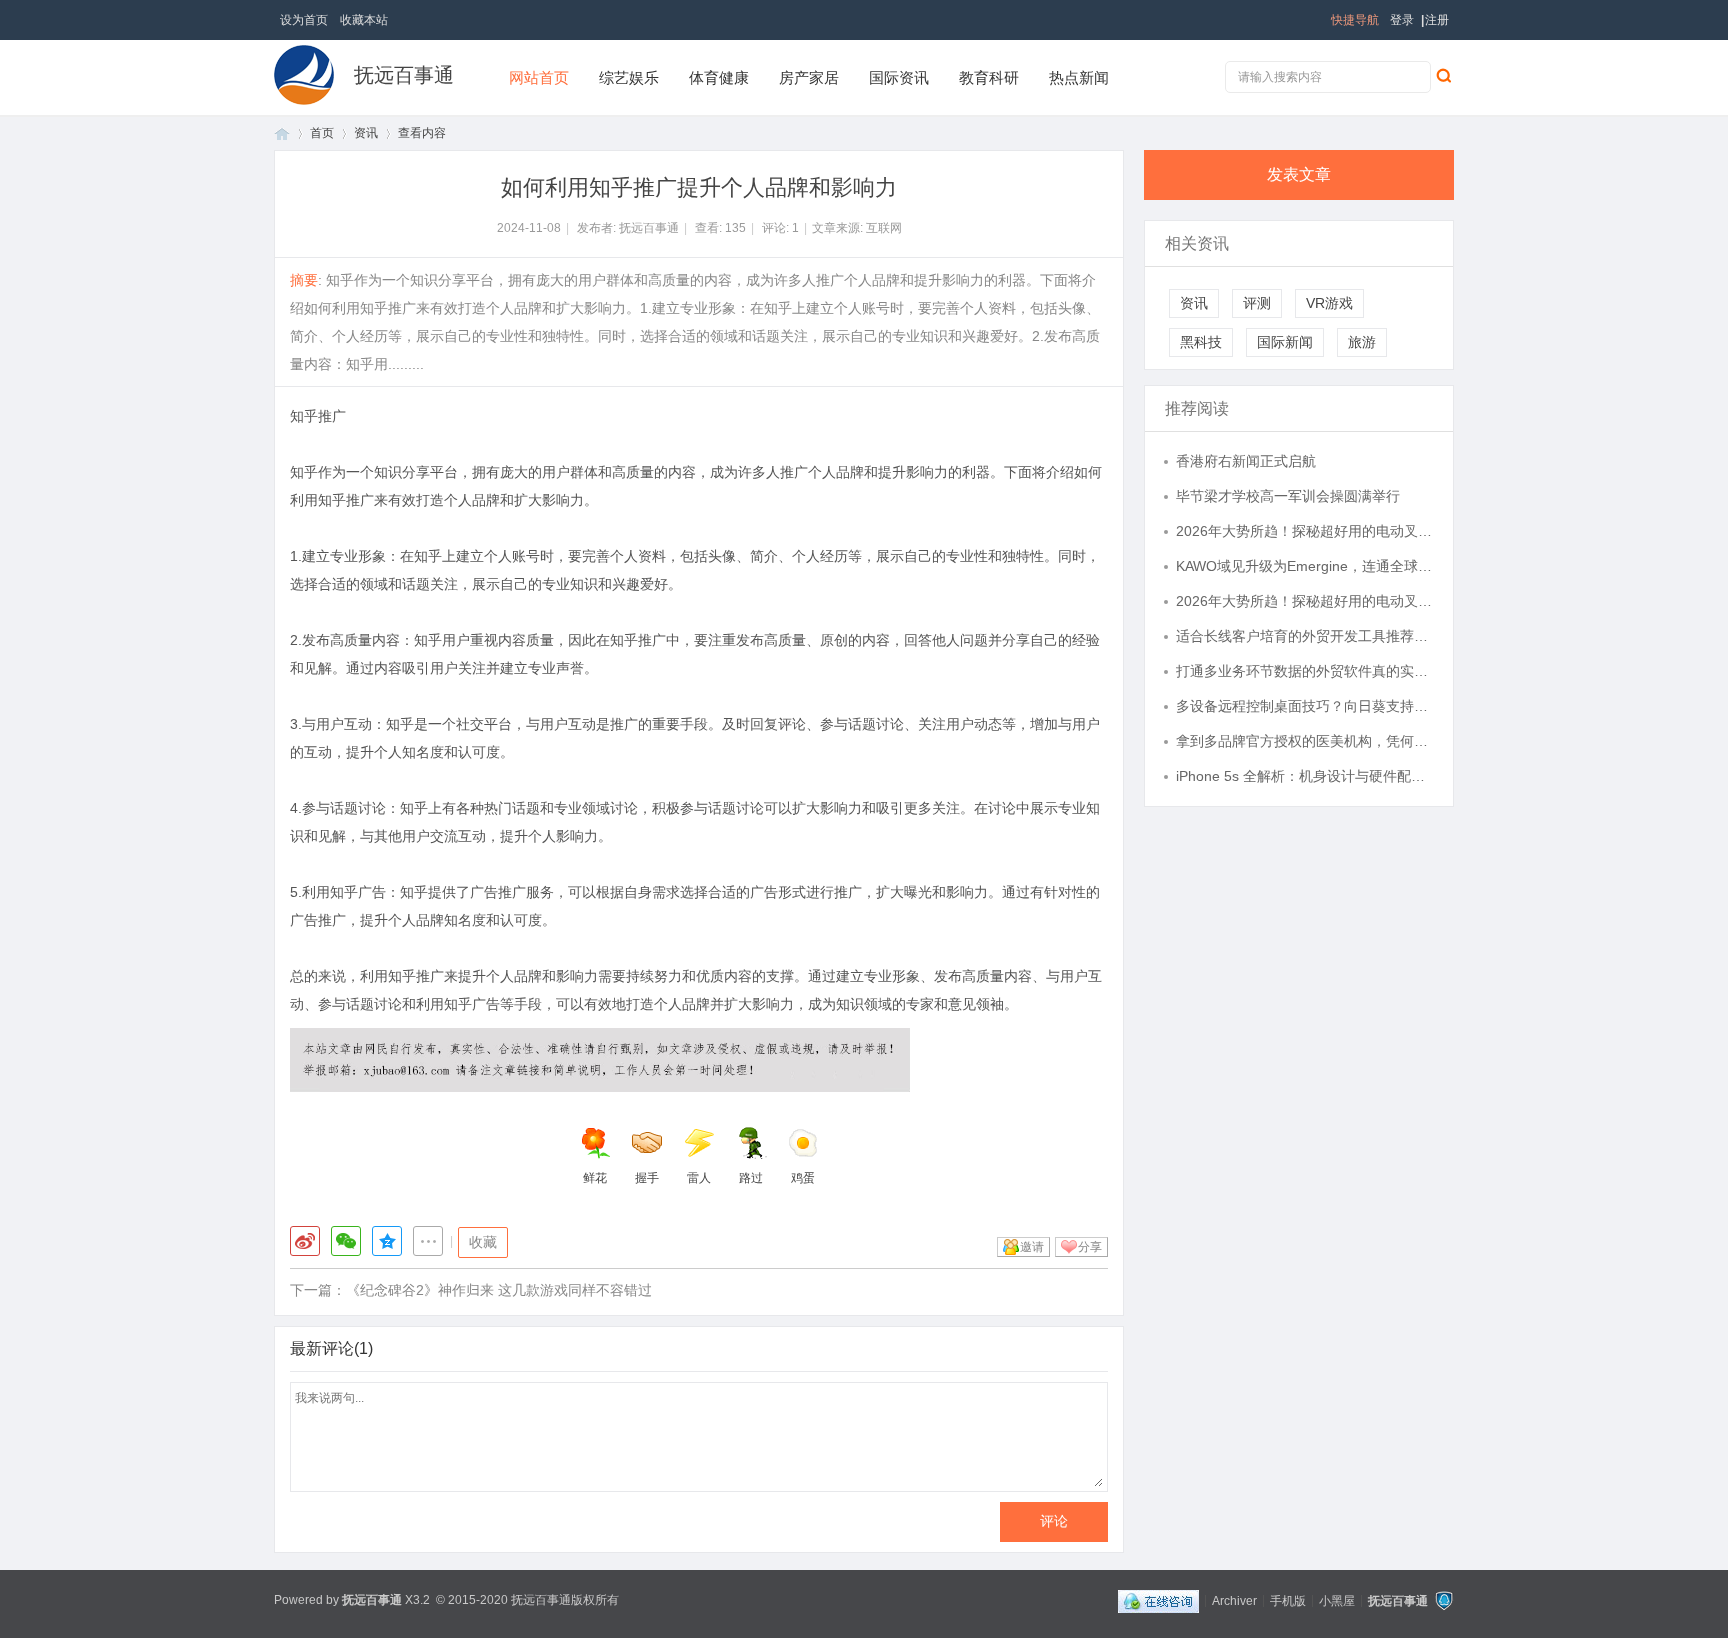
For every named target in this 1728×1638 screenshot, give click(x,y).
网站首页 (539, 77)
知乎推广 (318, 416)
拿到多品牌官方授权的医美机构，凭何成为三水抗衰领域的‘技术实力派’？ (1305, 741)
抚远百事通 (404, 75)
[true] (1443, 75)
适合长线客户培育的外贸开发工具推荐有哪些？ (1305, 636)
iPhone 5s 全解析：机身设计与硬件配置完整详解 (1305, 776)
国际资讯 (899, 77)
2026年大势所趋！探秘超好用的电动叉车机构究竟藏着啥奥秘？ (1305, 531)
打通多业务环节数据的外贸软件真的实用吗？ (1305, 671)
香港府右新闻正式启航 (1246, 461)
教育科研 (989, 77)
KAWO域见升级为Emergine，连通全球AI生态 (1305, 566)
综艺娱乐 (629, 77)
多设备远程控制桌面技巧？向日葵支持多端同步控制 (1305, 706)
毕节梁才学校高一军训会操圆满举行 (1288, 496)
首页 (282, 133)
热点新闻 (1079, 77)
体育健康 (719, 77)
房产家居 (809, 77)
